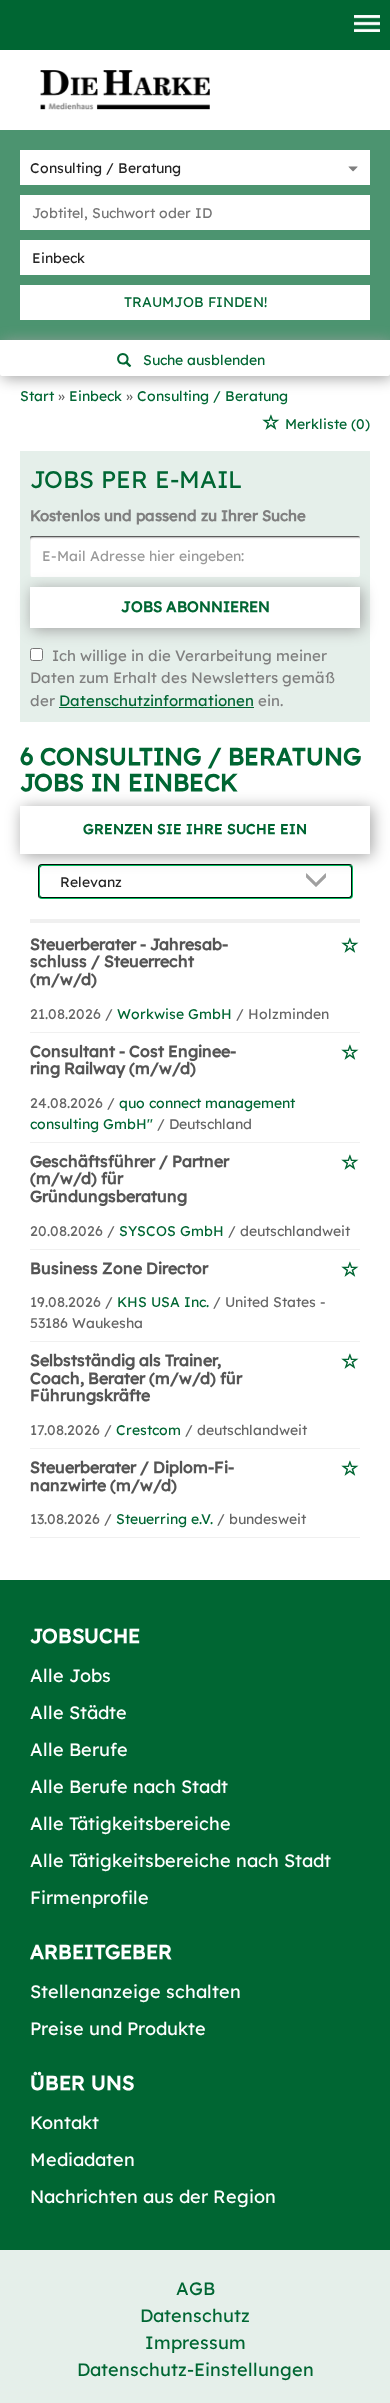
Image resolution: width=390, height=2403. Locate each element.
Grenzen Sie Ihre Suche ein (195, 829)
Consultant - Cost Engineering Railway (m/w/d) (133, 1060)
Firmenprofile (89, 1897)
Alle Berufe (79, 1749)
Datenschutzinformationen (156, 700)
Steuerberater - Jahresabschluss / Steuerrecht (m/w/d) (129, 961)
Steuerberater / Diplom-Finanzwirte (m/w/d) (132, 1476)
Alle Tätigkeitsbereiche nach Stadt (180, 1860)
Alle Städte (78, 1712)
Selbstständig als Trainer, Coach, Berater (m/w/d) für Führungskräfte (136, 1377)
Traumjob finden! (195, 302)
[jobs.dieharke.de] (125, 89)
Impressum (195, 2342)
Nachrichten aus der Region (153, 2196)
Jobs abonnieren (195, 606)
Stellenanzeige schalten (135, 1991)
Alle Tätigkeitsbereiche (130, 1823)
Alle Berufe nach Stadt (129, 1786)
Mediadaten (82, 2159)
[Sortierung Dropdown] (321, 882)
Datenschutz (195, 2315)
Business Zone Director (119, 1268)
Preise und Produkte (118, 2028)
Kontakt (64, 2122)
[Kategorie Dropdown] (350, 167)
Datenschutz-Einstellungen (195, 2369)
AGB (195, 2288)
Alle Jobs (70, 1675)
